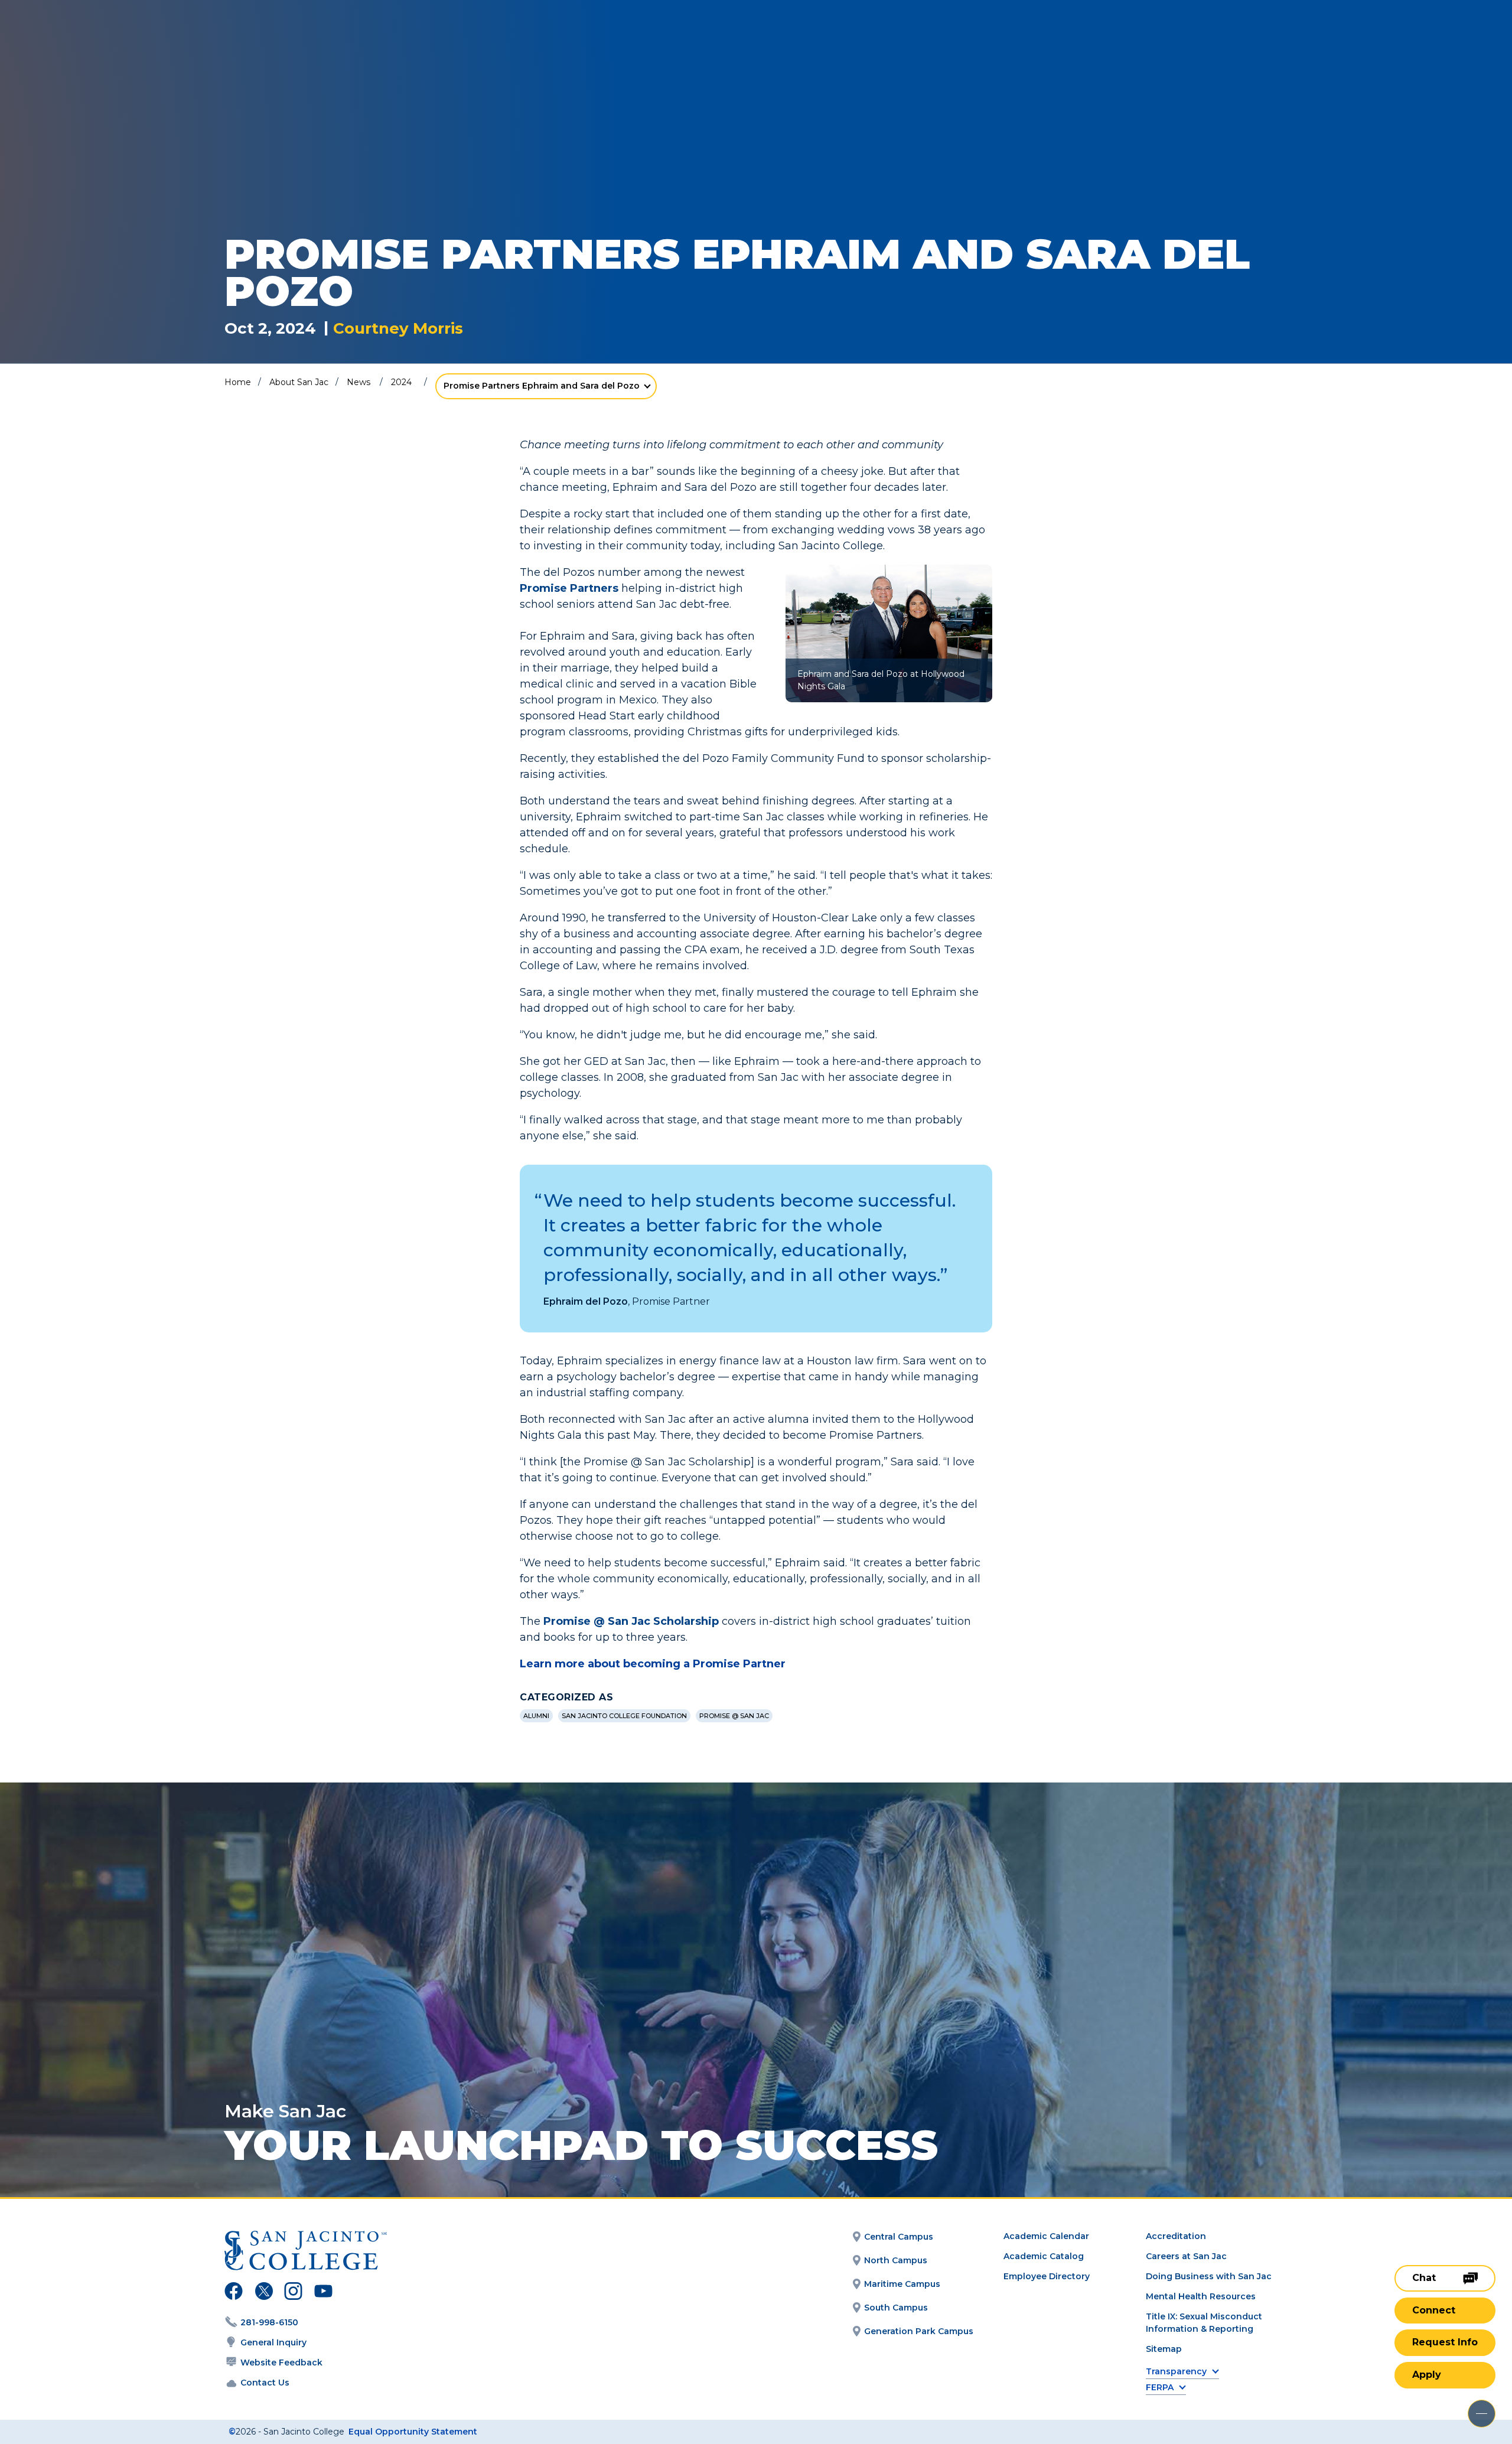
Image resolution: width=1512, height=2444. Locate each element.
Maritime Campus (902, 2284)
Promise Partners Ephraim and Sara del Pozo (542, 386)
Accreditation (1176, 2236)
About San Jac (299, 382)
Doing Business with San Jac (1209, 2276)
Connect (1434, 2310)
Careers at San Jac (1186, 2256)
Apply (1427, 2375)
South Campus (896, 2308)
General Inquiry (273, 2342)
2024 (401, 382)
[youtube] (322, 2293)
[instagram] (293, 2293)
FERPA (1160, 2388)
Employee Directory (1047, 2276)
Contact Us (265, 2383)
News (359, 382)
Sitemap (1164, 2349)
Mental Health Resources (1201, 2296)
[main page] (96, 42)
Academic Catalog (1044, 2256)
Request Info (1445, 2342)
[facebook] (234, 2293)
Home (238, 382)
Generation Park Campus (919, 2331)
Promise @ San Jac (734, 1716)
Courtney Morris (398, 329)
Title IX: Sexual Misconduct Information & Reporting (1204, 2323)
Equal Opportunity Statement (413, 2432)
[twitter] (264, 2293)
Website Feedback (281, 2362)
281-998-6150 (269, 2322)
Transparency (1176, 2372)
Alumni (536, 1716)
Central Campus (899, 2237)
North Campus (896, 2260)
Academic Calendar (1046, 2236)
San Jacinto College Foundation (624, 1716)
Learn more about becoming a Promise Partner (653, 1664)
